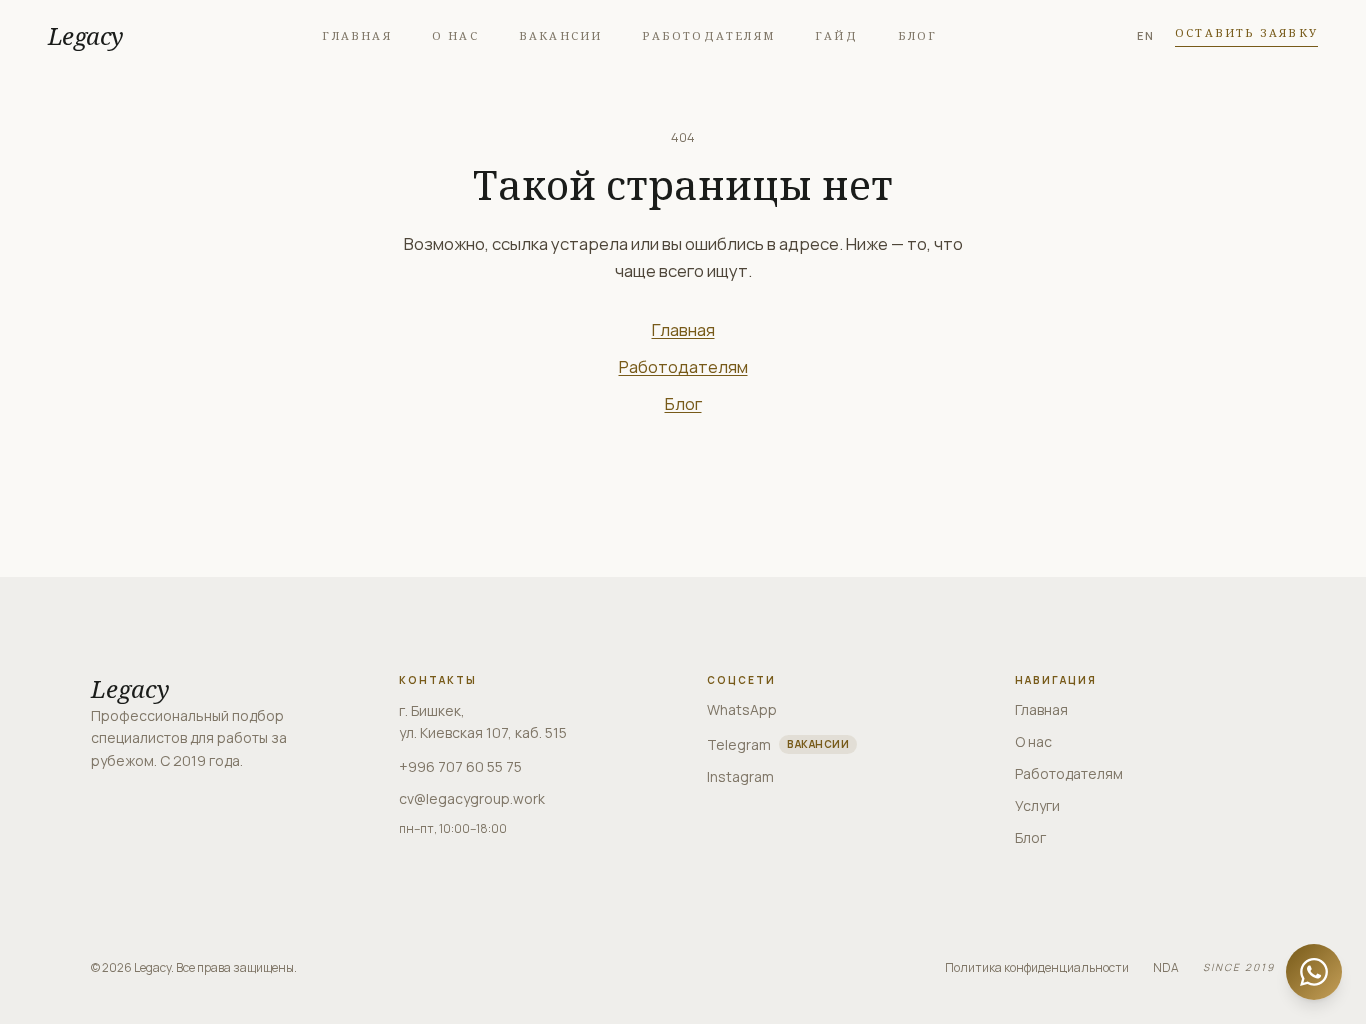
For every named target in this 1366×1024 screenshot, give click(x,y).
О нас (455, 35)
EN (1146, 35)
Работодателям (708, 35)
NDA (1166, 968)
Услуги (1037, 805)
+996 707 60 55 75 (460, 766)
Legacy (85, 36)
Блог (918, 35)
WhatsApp (742, 709)
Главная (356, 35)
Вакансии (561, 35)
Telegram (778, 744)
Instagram (740, 776)
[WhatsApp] (1314, 972)
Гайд (836, 35)
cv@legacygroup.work (472, 798)
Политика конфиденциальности (1037, 968)
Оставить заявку (1246, 32)
